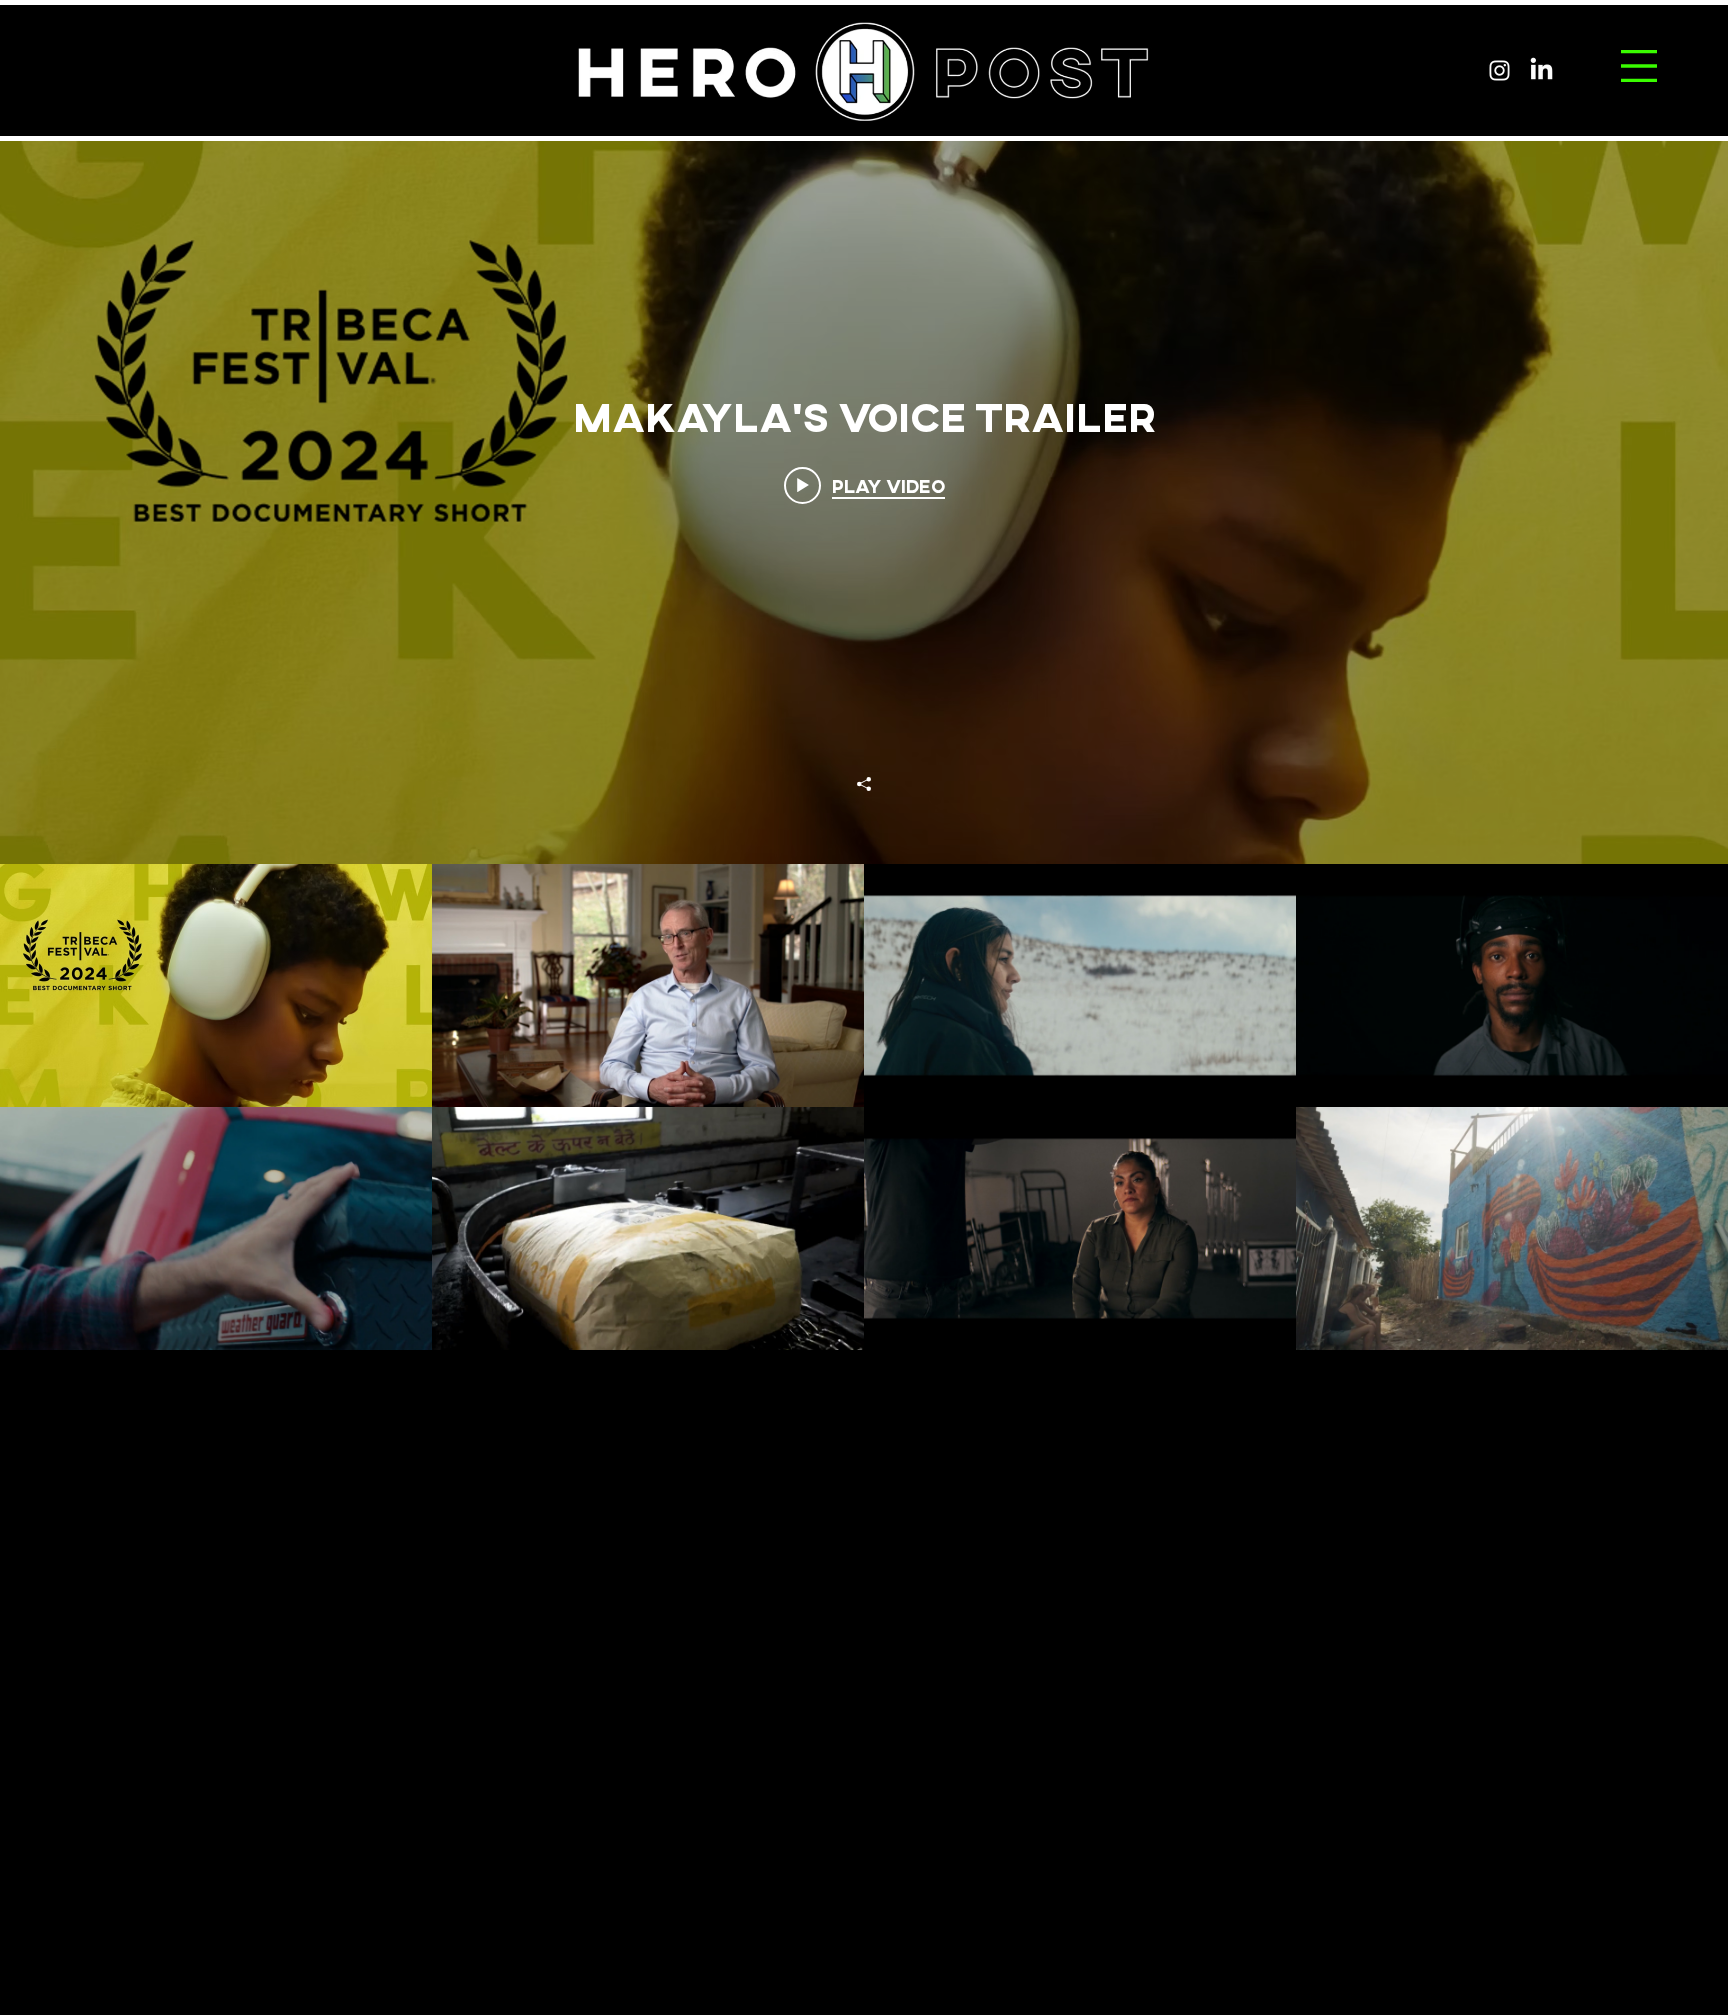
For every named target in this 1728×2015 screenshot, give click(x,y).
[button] (1639, 66)
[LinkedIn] (1541, 70)
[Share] (864, 784)
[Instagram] (1499, 70)
